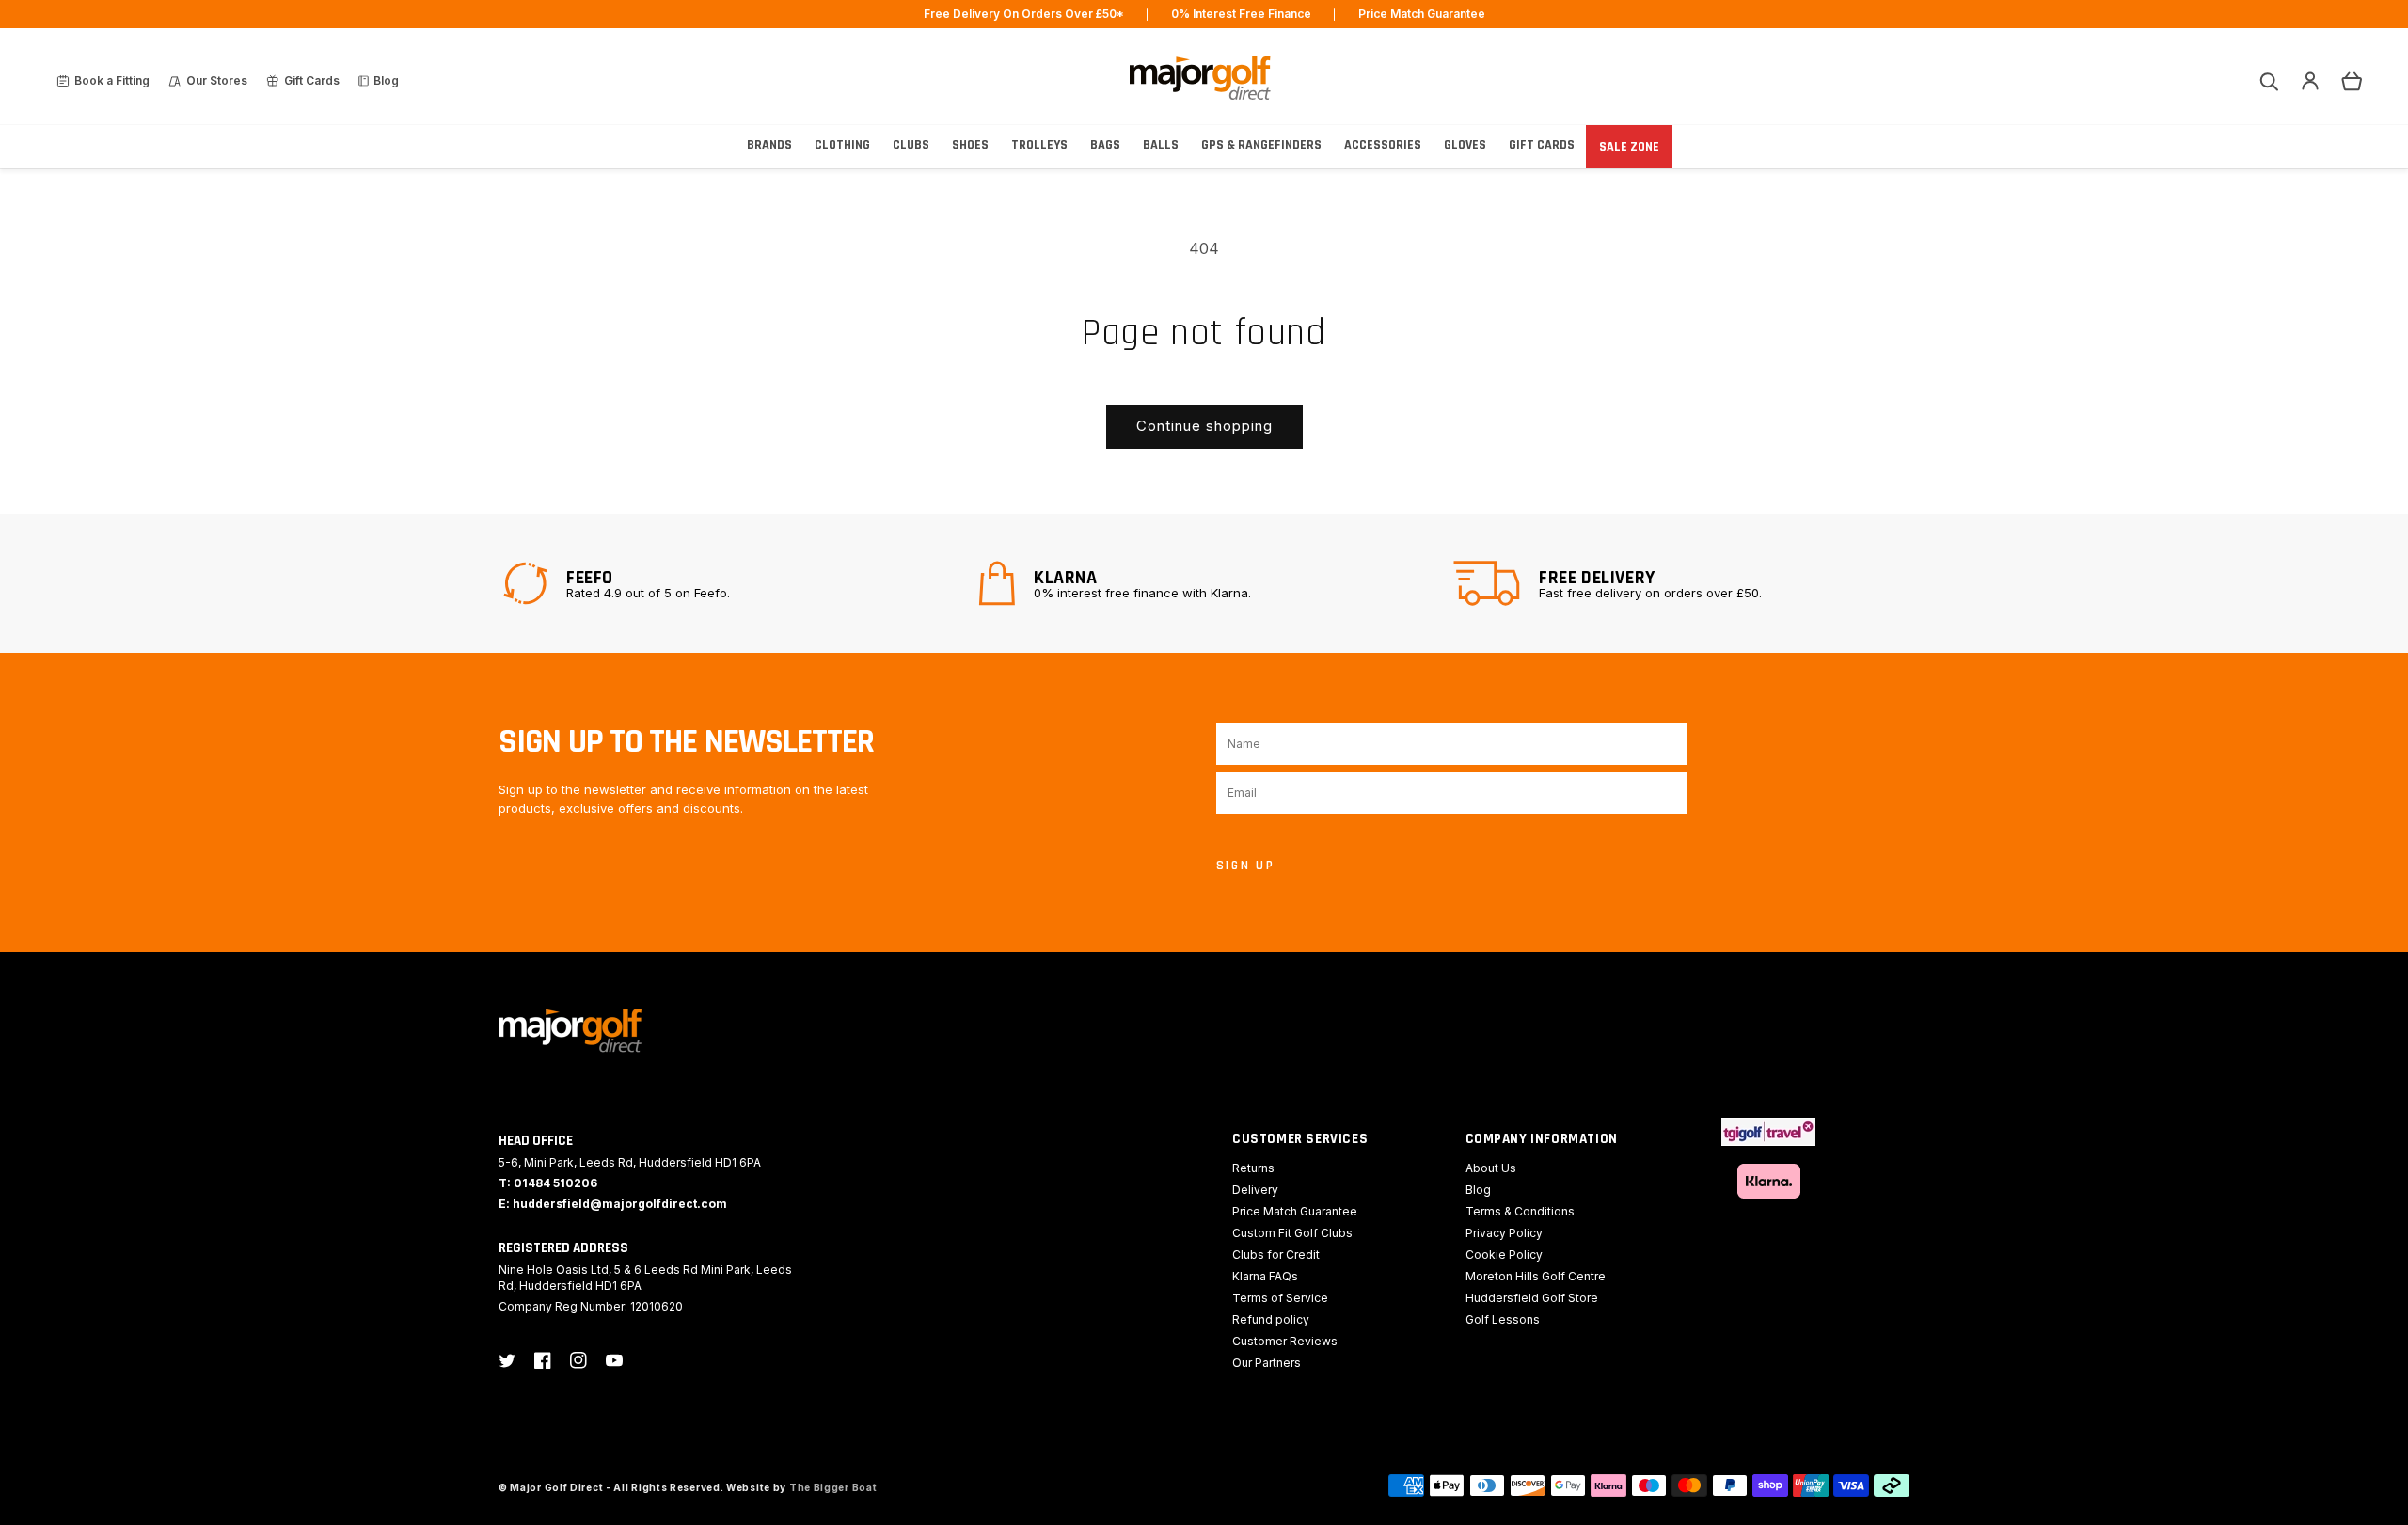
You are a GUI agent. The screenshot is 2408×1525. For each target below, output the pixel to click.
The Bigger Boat (833, 1487)
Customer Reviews (1285, 1341)
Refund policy (1271, 1319)
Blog (1478, 1190)
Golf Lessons (1503, 1319)
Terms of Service (1280, 1298)
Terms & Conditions (1520, 1211)
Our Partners (1267, 1363)
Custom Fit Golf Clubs (1292, 1233)
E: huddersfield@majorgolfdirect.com (613, 1204)
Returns (1253, 1168)
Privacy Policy (1504, 1233)
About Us (1491, 1168)
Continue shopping (1204, 426)
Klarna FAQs (1265, 1276)
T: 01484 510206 (548, 1183)
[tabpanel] (729, 583)
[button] (2269, 81)
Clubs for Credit (1276, 1255)
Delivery (1255, 1190)
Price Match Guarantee (1295, 1211)
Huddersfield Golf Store (1532, 1298)
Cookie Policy (1504, 1255)
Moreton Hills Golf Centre (1536, 1276)
